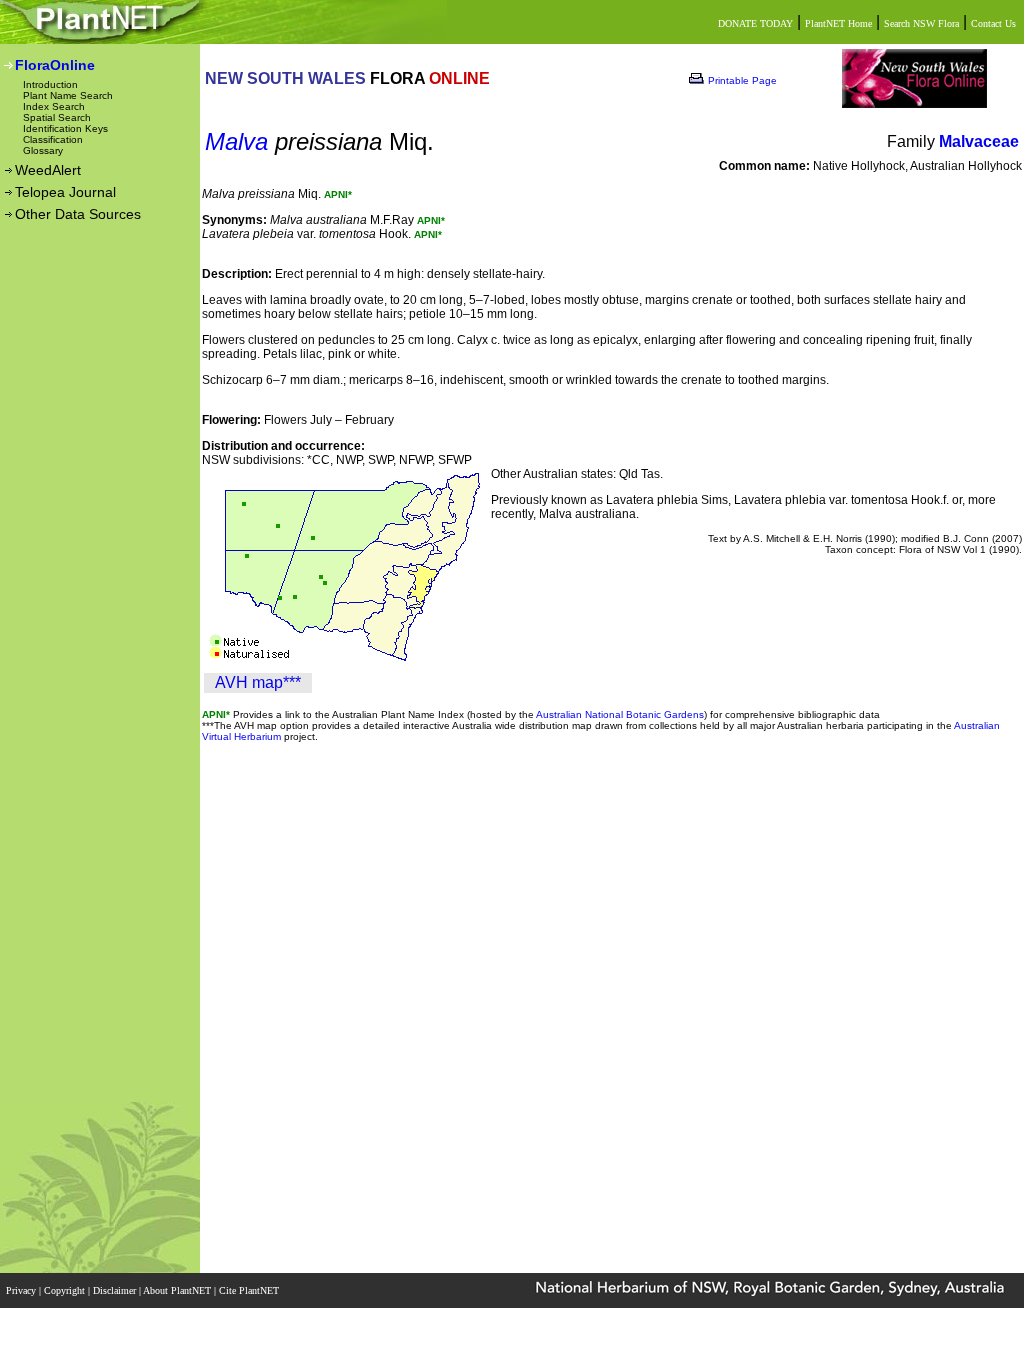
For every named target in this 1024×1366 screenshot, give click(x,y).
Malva (236, 141)
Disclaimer (116, 1290)
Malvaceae (979, 141)
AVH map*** (258, 682)
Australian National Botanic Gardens (620, 714)
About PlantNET (178, 1290)
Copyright (66, 1290)
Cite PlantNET (250, 1290)
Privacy (22, 1290)
